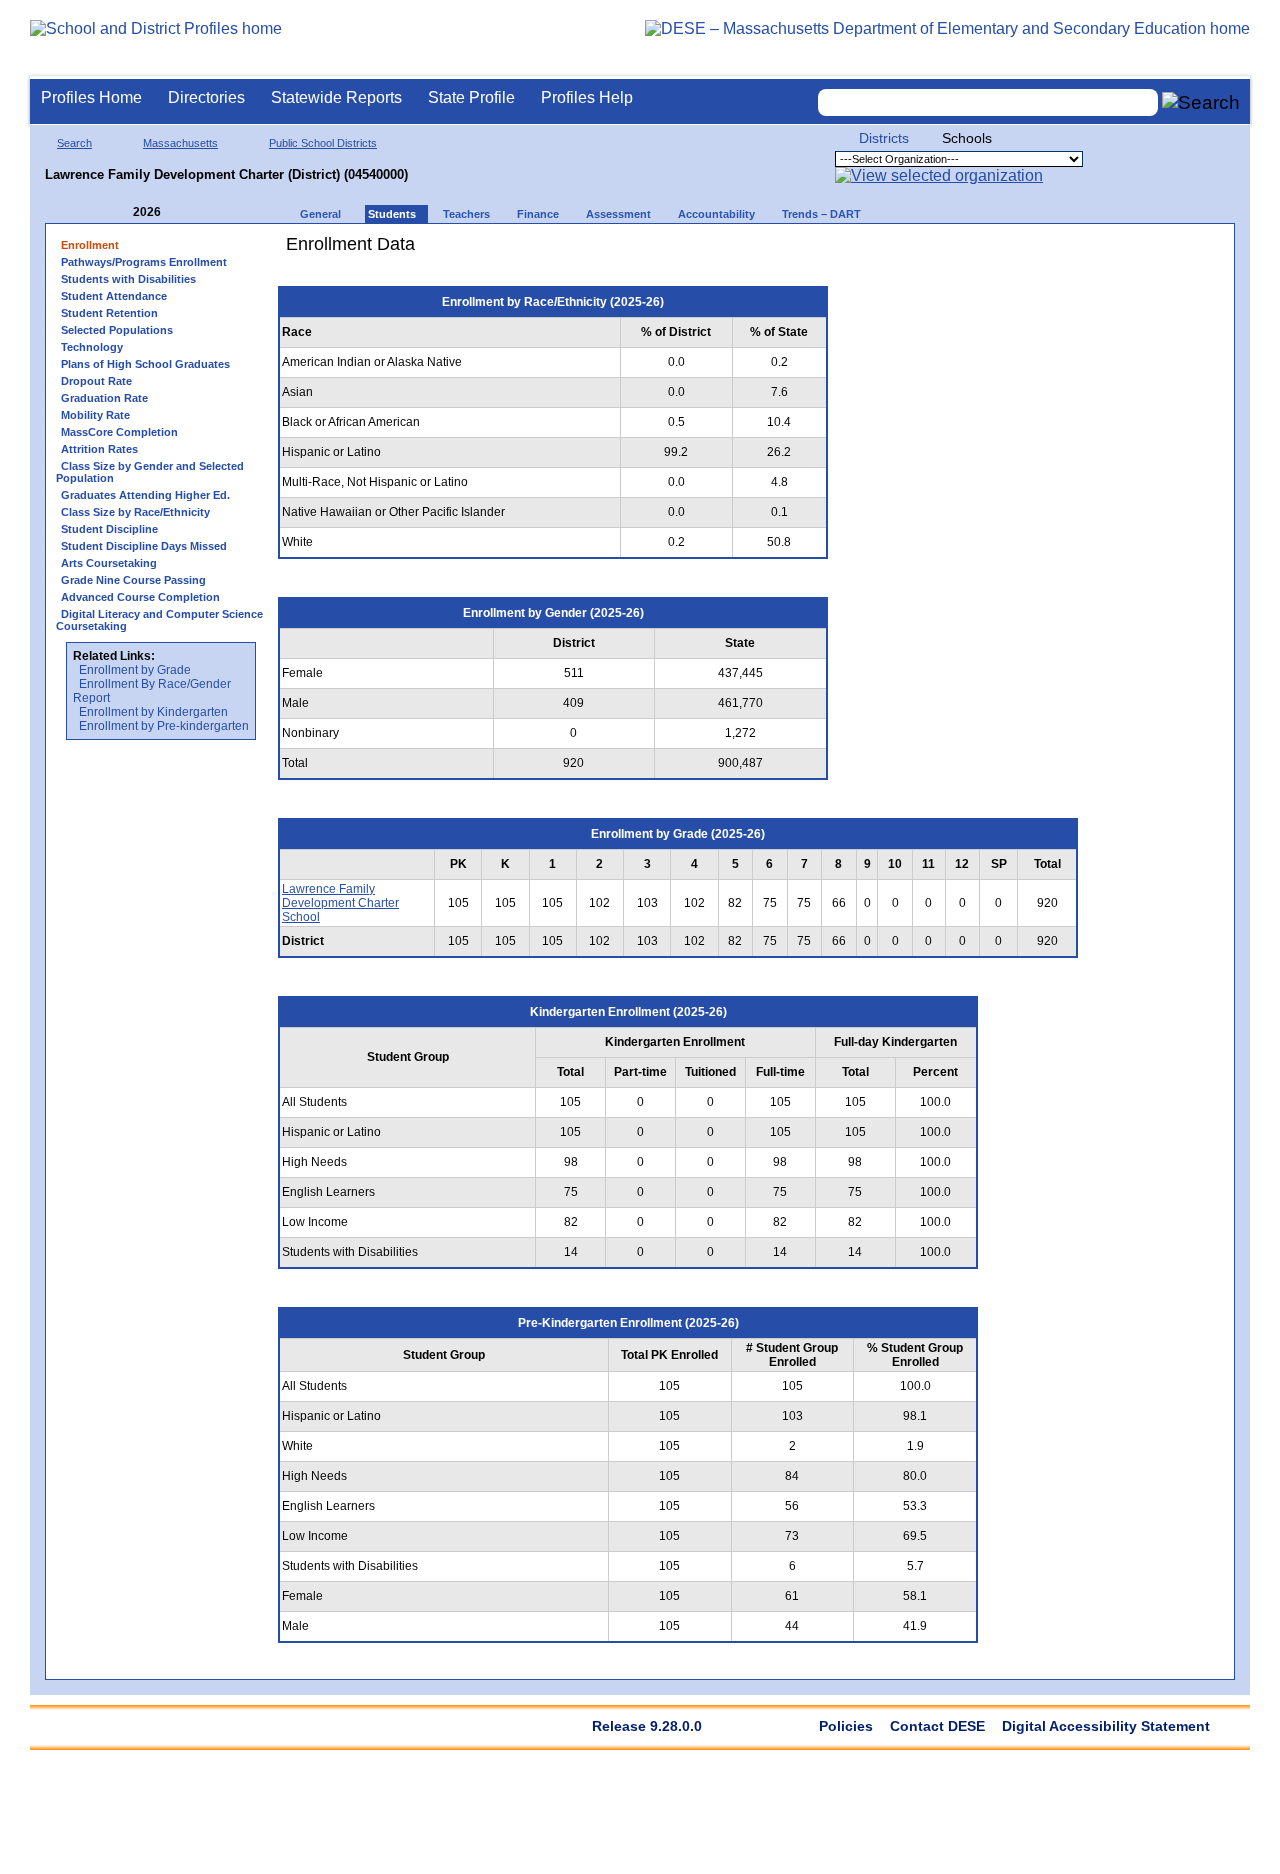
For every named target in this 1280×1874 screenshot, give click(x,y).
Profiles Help (587, 97)
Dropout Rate (96, 381)
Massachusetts (180, 143)
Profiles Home (91, 97)
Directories (206, 97)
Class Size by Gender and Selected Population (150, 472)
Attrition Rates (99, 449)
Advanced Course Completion (140, 597)
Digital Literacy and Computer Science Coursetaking (159, 620)
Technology (92, 347)
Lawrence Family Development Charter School (340, 903)
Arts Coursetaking (109, 563)
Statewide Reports (336, 97)
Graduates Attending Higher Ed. (145, 495)
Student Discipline (109, 529)
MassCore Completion (119, 432)
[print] (964, 251)
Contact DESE (937, 1726)
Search (74, 143)
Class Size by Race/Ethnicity (135, 512)
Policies (846, 1726)
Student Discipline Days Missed (144, 546)
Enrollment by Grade (135, 670)
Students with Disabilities (128, 279)
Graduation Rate (104, 398)
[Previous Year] (119, 212)
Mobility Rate (95, 415)
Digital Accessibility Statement (1106, 1726)
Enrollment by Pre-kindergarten (164, 726)
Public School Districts (323, 143)
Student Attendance (114, 296)
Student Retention (109, 313)
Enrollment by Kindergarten (153, 712)
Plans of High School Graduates (145, 364)
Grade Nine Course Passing (133, 580)
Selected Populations (117, 330)
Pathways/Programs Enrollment (144, 262)
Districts (884, 138)
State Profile (471, 97)
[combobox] (988, 102)
